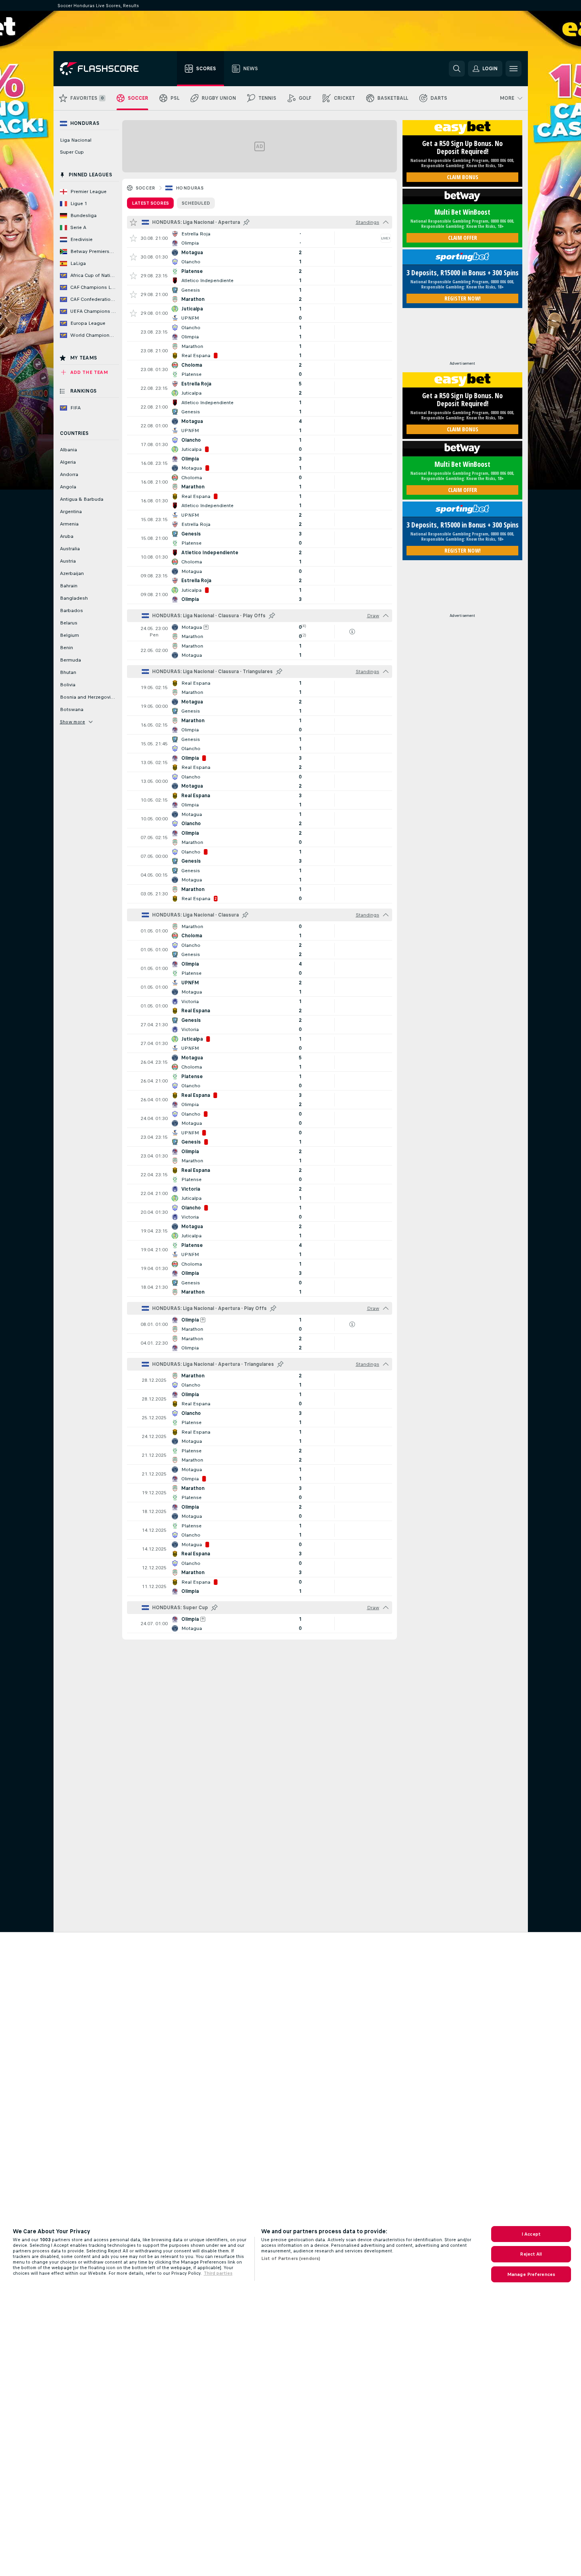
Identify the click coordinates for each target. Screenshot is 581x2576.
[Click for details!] (260, 238)
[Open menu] (514, 69)
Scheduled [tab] (196, 203)
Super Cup (72, 152)
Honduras (190, 188)
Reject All (531, 2254)
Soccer (146, 188)
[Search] (457, 69)
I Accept (531, 2234)
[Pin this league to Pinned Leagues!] (246, 222)
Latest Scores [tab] (150, 203)
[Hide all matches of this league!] (386, 222)
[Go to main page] (105, 69)
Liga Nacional (76, 140)
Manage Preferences (531, 2274)
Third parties (218, 2273)
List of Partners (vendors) (291, 2258)
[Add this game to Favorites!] (133, 238)
